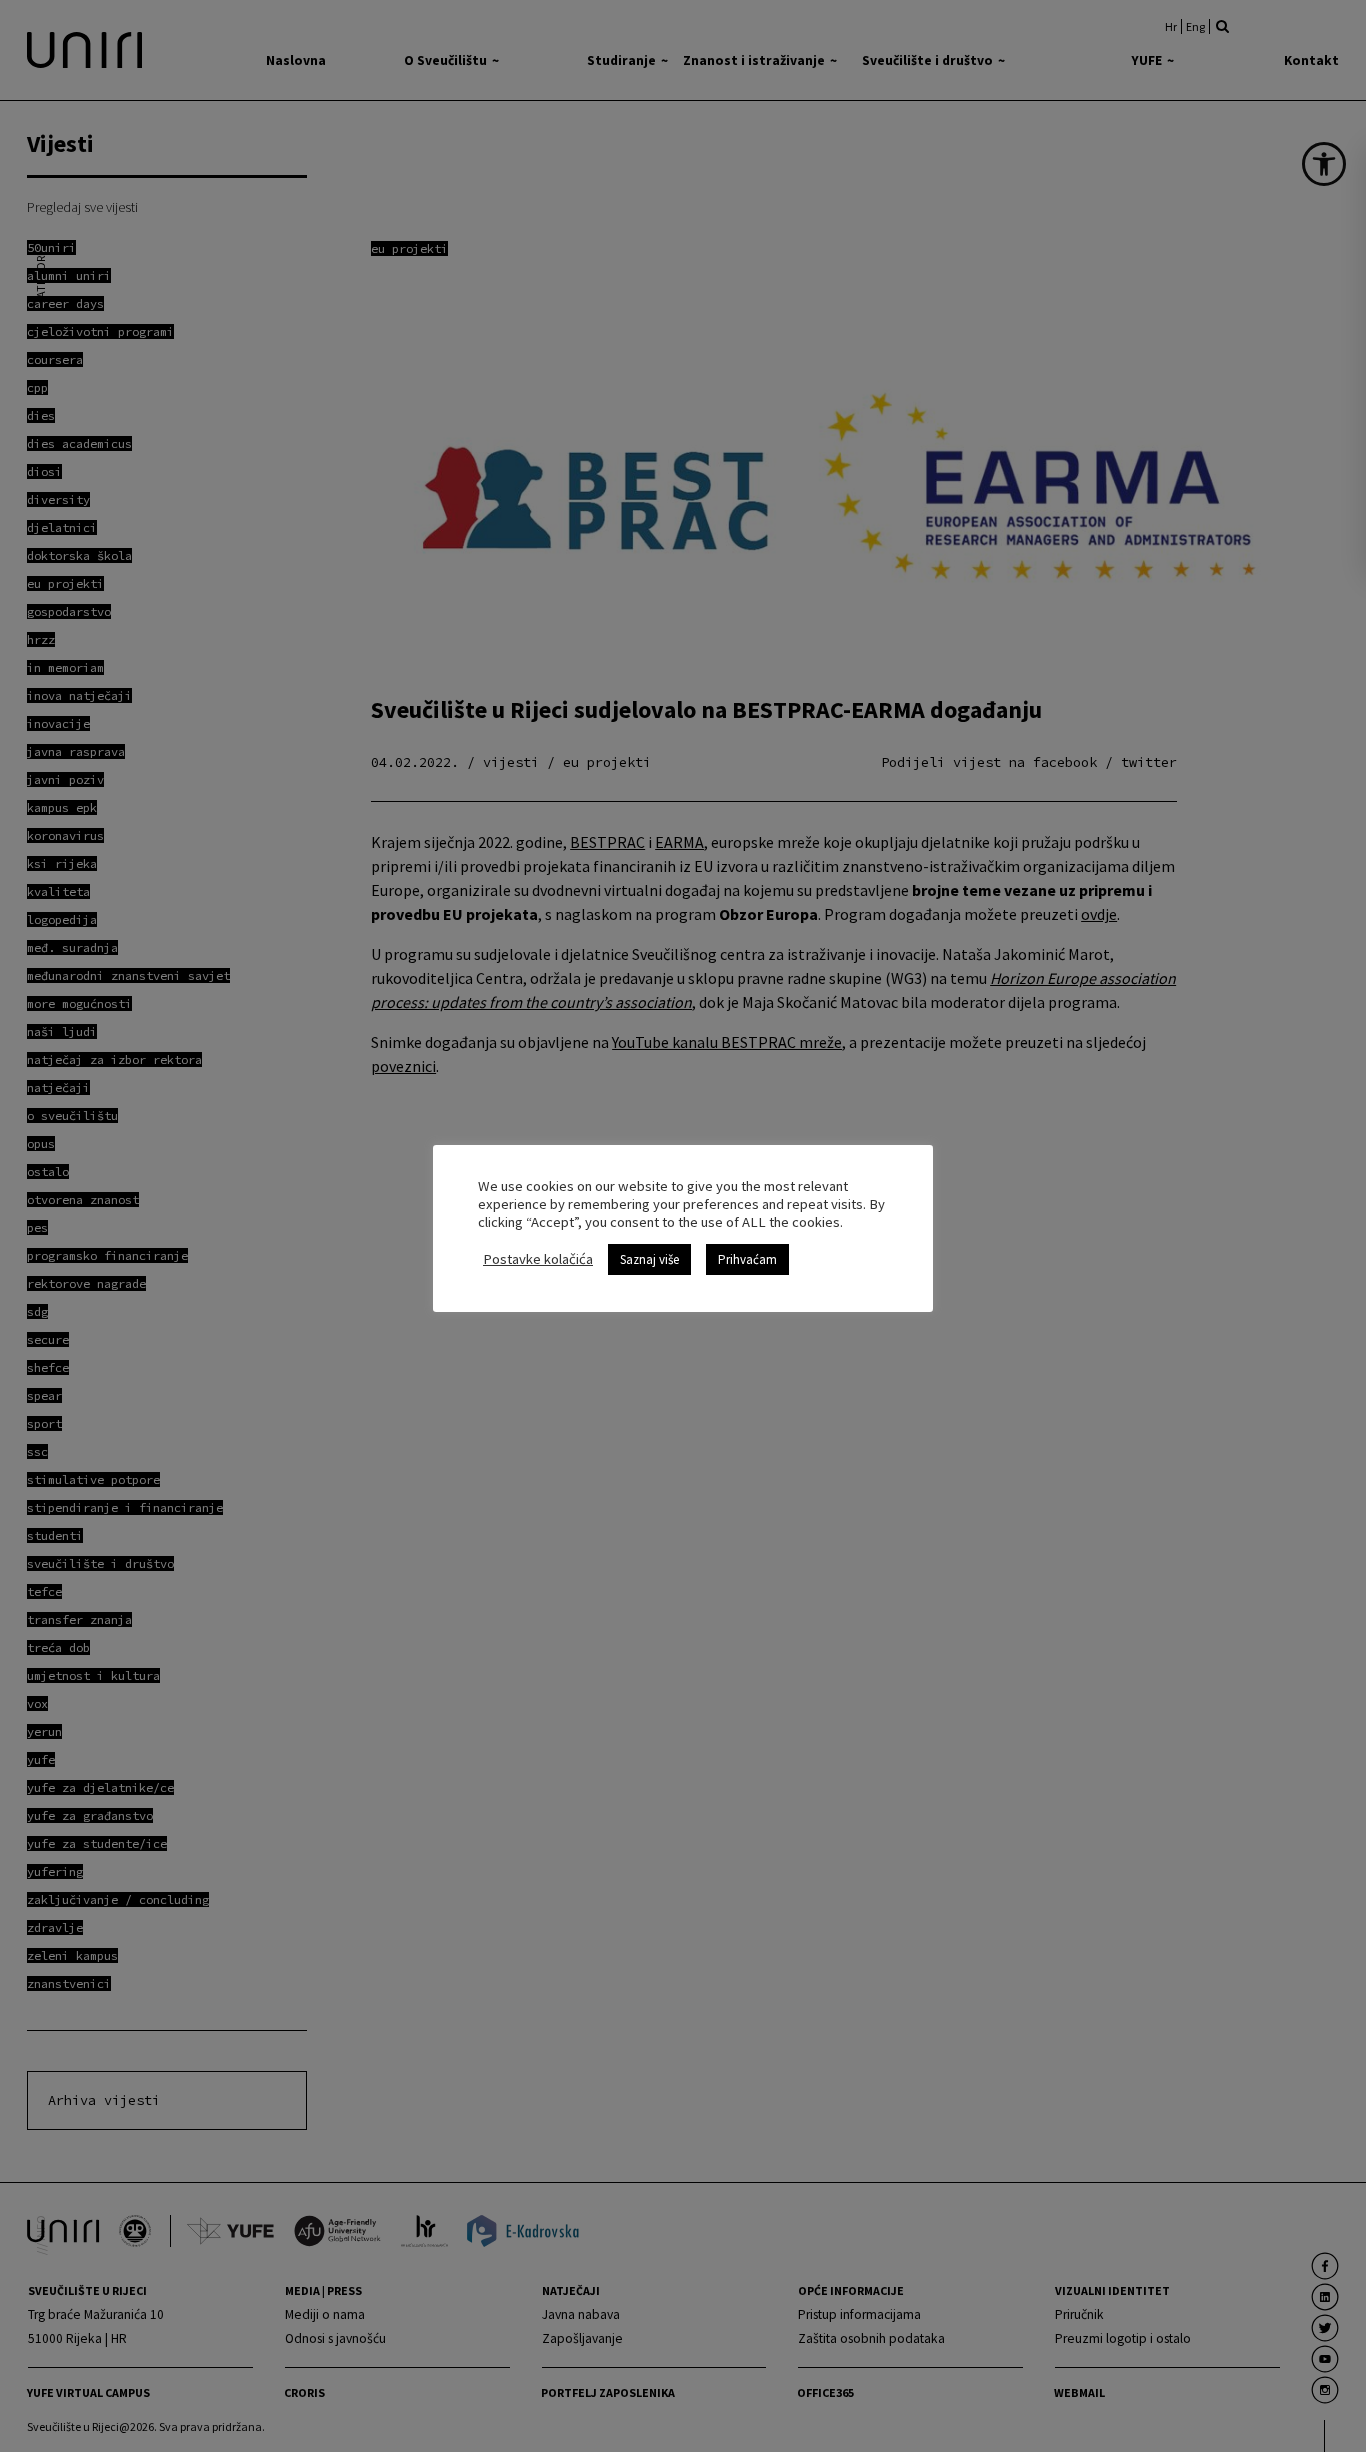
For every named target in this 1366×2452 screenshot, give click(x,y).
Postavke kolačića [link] (538, 1259)
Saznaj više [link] (649, 1259)
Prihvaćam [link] (747, 1259)
